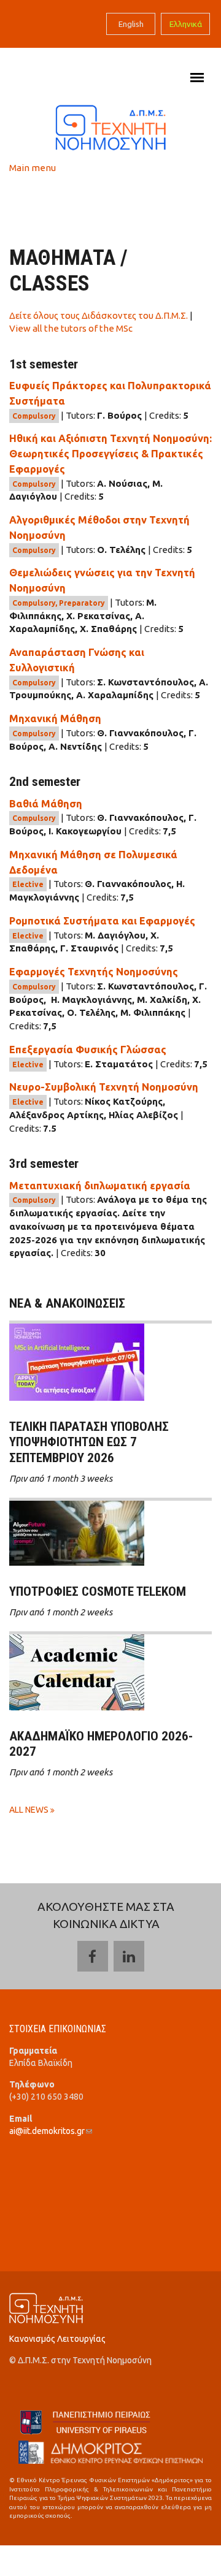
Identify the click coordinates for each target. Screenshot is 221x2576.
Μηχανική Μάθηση (55, 718)
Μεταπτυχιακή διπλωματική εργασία (100, 1186)
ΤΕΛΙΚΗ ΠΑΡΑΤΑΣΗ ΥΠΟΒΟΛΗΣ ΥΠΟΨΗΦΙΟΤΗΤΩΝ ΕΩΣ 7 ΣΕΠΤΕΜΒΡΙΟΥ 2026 (89, 1442)
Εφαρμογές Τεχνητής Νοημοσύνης (94, 972)
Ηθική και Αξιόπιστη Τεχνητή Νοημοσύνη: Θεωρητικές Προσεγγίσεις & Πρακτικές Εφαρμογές (110, 454)
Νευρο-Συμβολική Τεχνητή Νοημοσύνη (104, 1087)
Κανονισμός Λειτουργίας (57, 2339)
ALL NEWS (30, 1810)
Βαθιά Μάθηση (46, 804)
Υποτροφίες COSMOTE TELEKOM (98, 1591)
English (131, 24)
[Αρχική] (110, 127)
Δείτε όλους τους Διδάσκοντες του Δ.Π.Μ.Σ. (99, 315)
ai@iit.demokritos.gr (51, 2131)
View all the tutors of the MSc (71, 328)
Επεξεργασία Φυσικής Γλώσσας (88, 1050)
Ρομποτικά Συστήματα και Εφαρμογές (102, 921)
